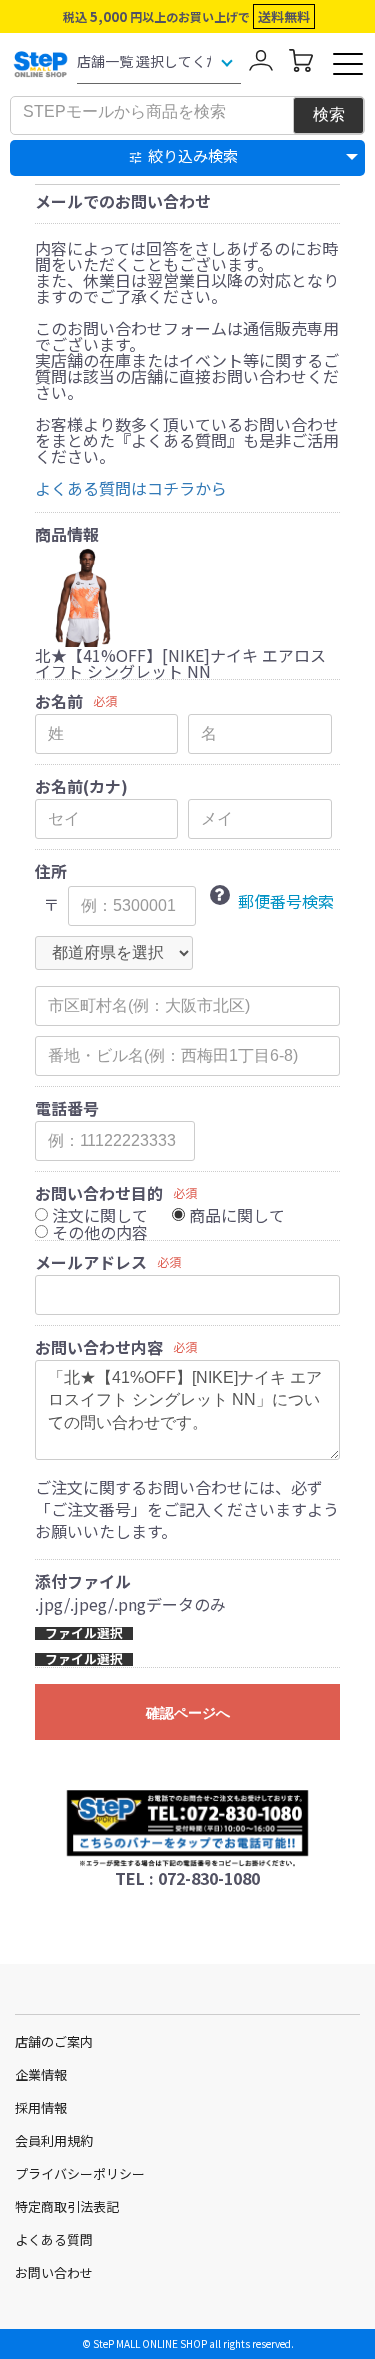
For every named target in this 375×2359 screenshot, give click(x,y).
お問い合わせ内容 (99, 1347)
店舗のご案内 (54, 2041)
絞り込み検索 (193, 155)
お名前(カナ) (81, 786)
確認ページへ (188, 1713)
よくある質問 (54, 2239)
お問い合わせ (54, 2272)
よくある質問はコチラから (131, 488)
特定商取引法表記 (67, 2206)
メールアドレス (91, 1262)
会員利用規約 (54, 2140)
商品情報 (67, 534)
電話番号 (67, 1108)
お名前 (59, 701)
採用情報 (41, 2107)
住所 (51, 871)
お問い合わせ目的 (99, 1193)
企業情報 (41, 2074)
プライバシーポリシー (80, 2173)
